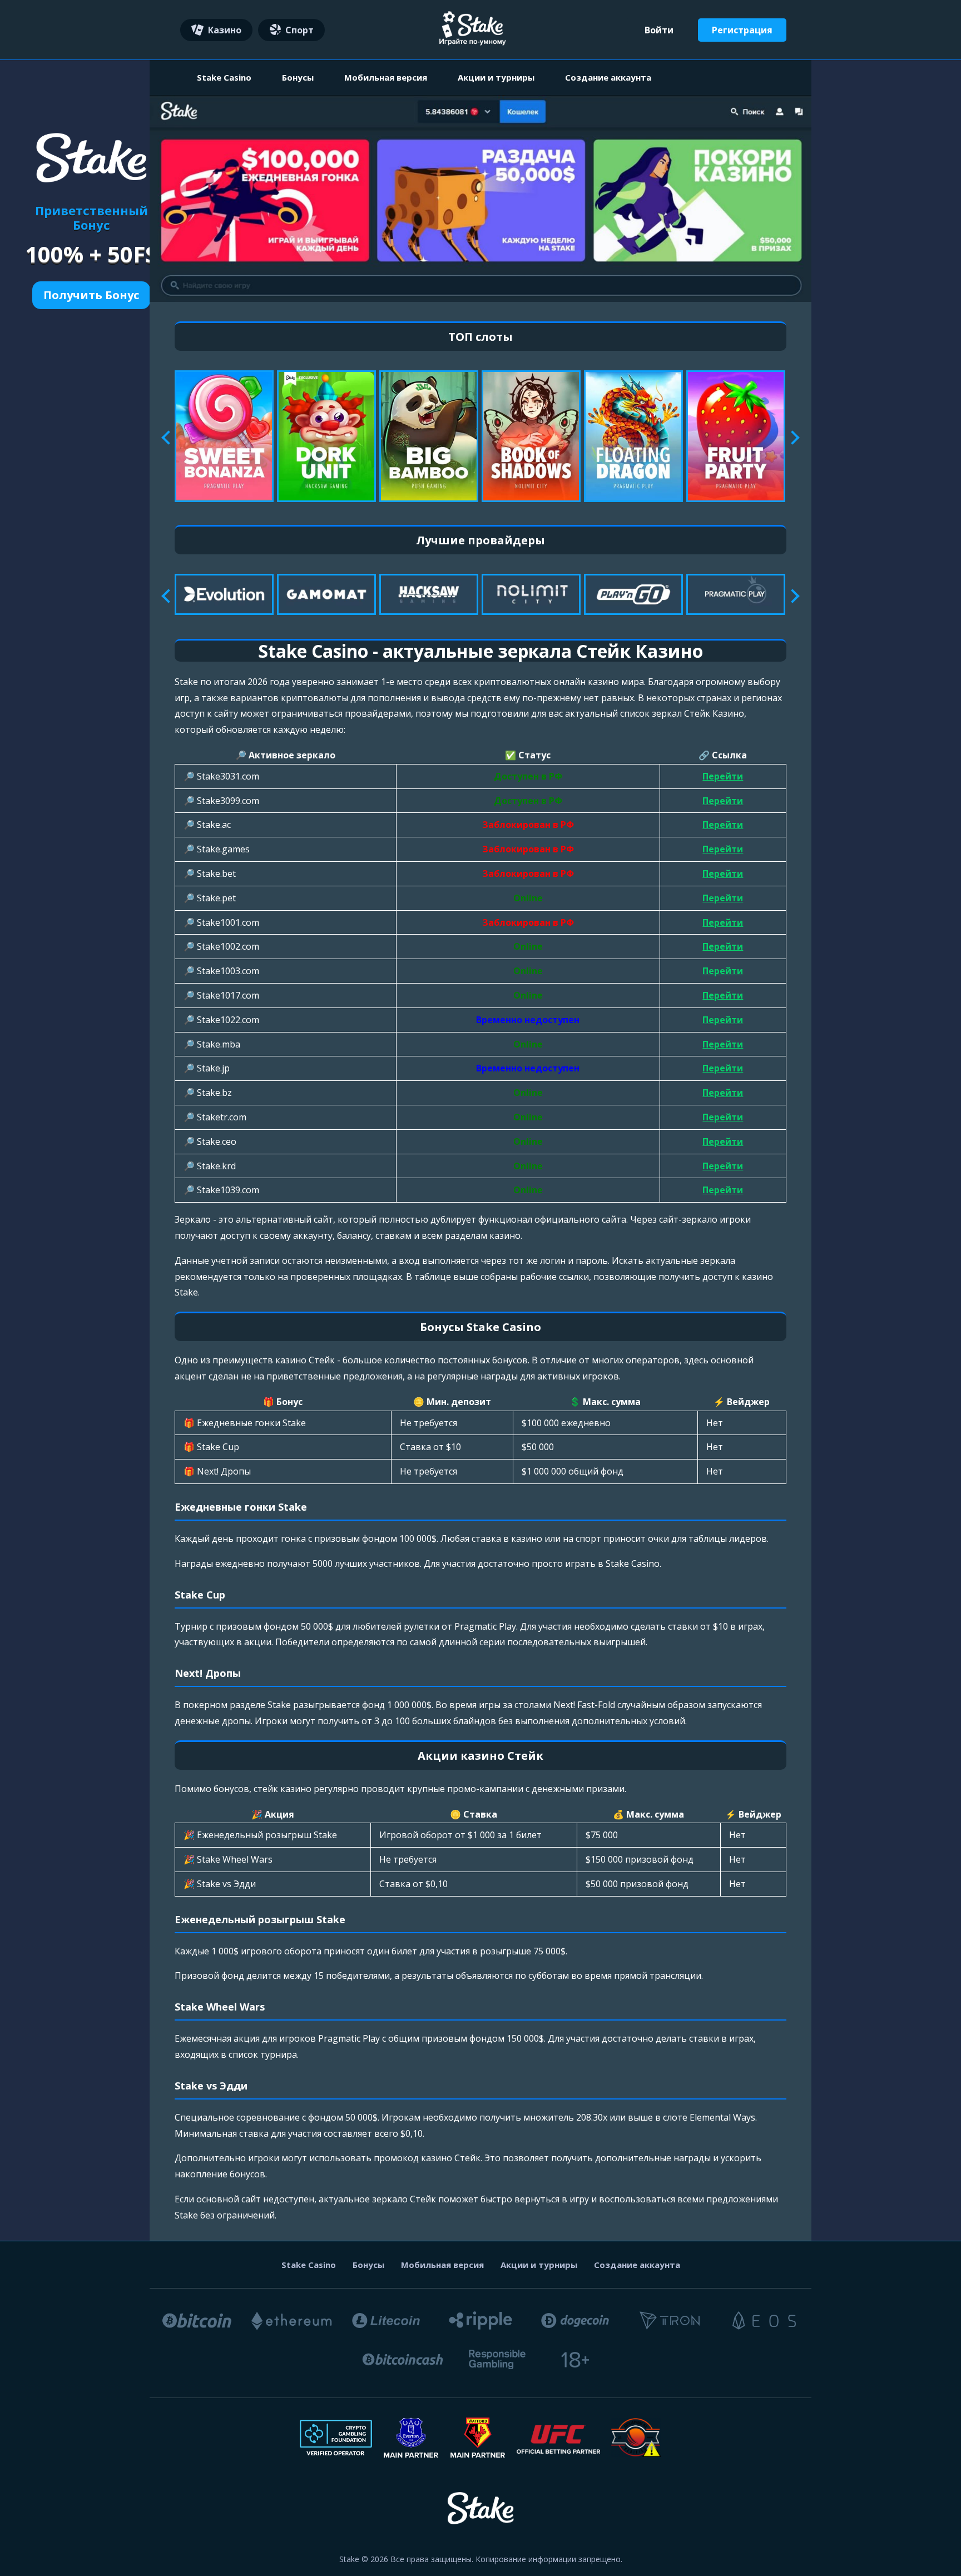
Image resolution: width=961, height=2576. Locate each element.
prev (168, 438)
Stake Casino (224, 77)
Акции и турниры (496, 77)
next (792, 438)
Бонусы (298, 77)
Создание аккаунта (608, 77)
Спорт (299, 30)
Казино (225, 30)
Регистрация (742, 30)
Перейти (723, 776)
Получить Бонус (91, 295)
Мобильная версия (386, 77)
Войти (659, 30)
